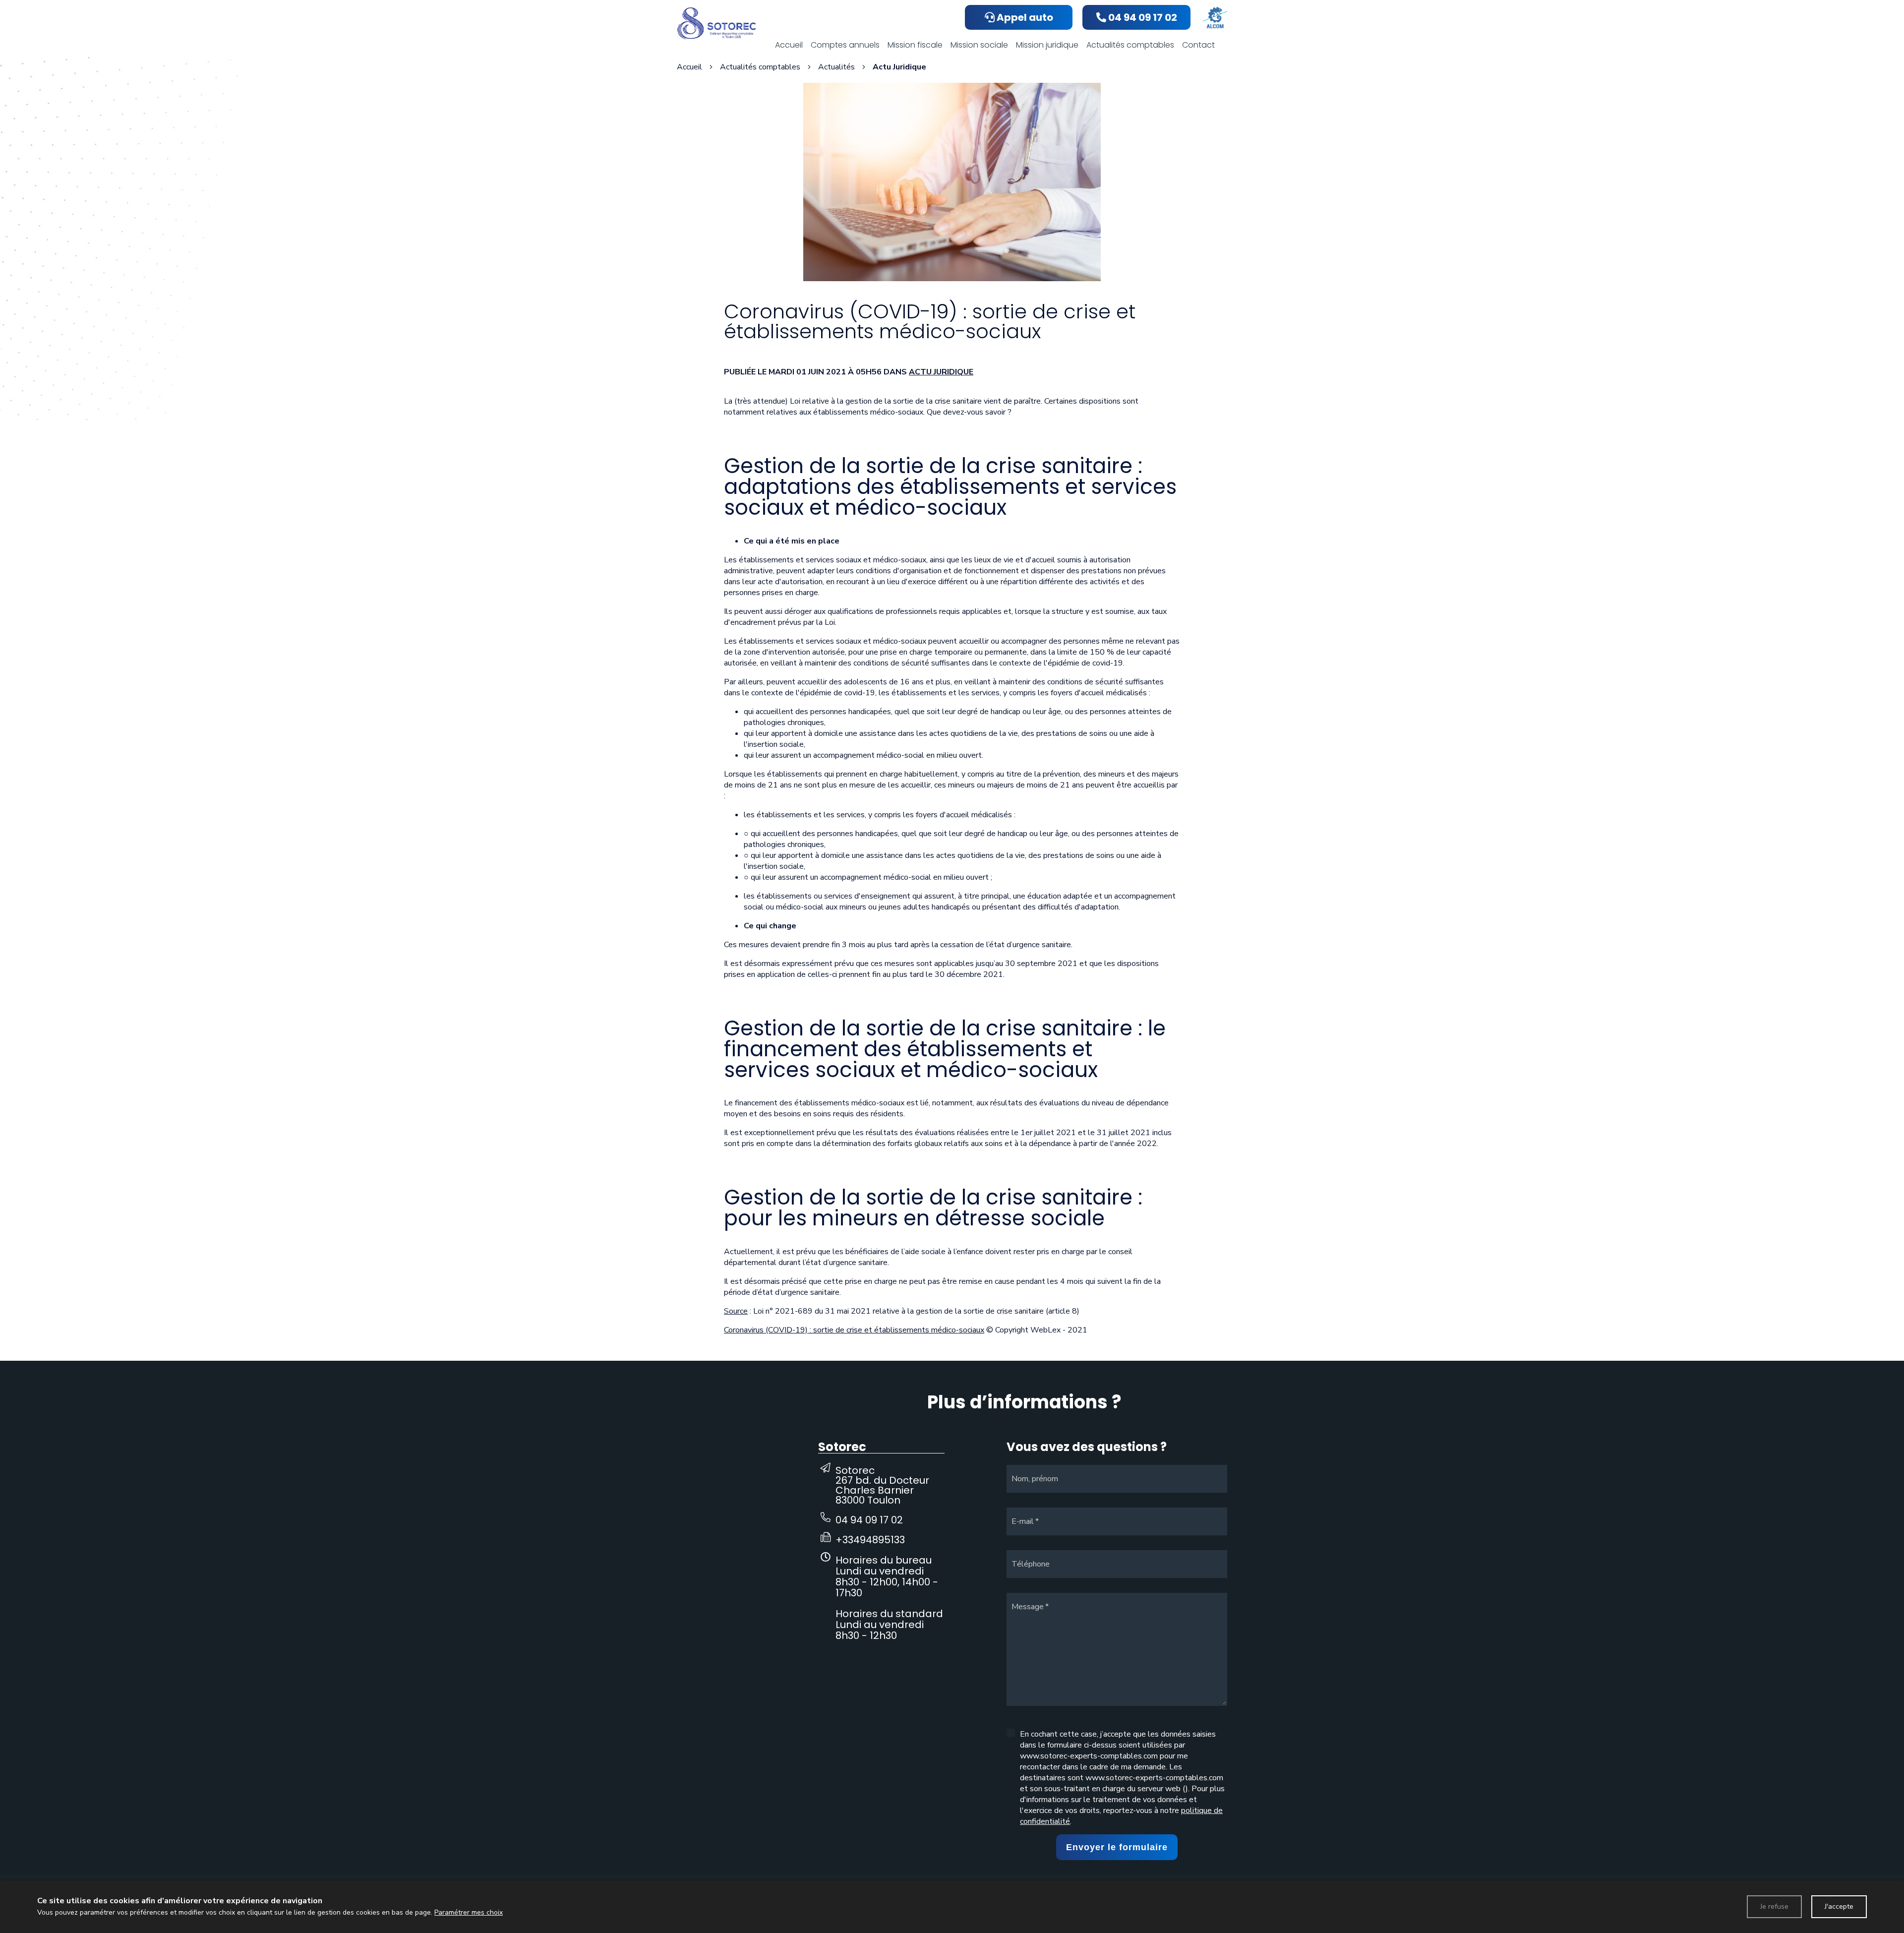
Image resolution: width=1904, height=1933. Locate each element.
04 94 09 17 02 (869, 1520)
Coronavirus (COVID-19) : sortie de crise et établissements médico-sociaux (854, 1330)
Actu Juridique (941, 372)
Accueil (689, 67)
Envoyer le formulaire (1117, 1847)
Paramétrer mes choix (469, 1912)
